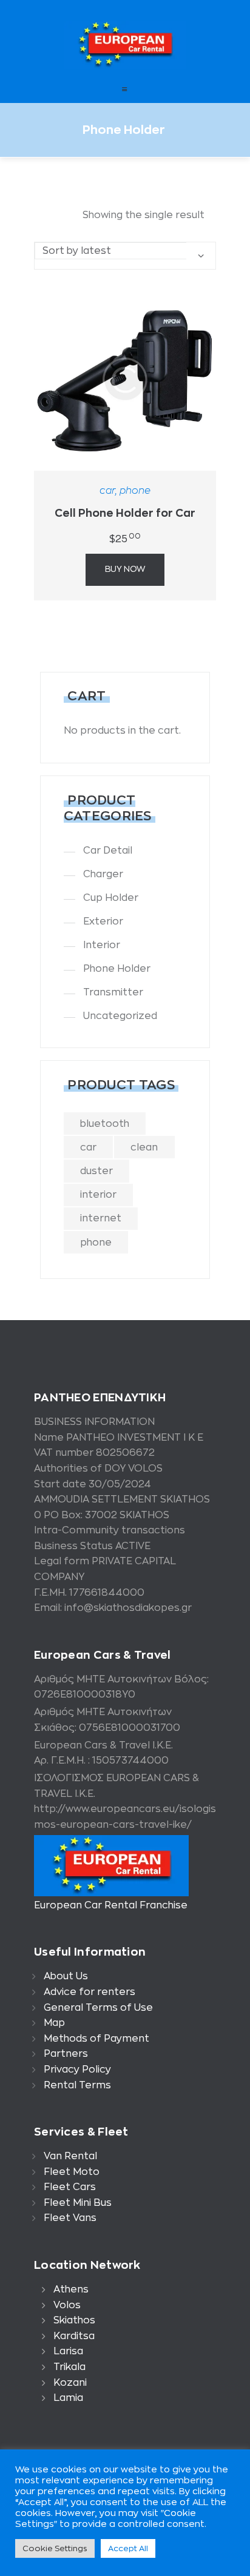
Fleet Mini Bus (78, 2203)
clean (144, 1147)
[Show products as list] (68, 215)
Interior (102, 945)
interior (98, 1195)
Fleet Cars (70, 2187)
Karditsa (74, 2336)
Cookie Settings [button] (55, 2548)
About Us (66, 1976)
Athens (71, 2289)
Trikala (69, 2367)
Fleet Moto (72, 2172)
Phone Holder (117, 969)
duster (96, 1171)
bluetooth (105, 1124)
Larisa (68, 2351)
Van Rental (70, 2156)
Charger (103, 874)
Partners (66, 2054)
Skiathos (74, 2320)
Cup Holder (111, 898)
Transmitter (113, 992)
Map (54, 2023)
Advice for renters (90, 1992)
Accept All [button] (128, 2548)
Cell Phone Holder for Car (125, 513)
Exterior (103, 921)
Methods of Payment (96, 2039)
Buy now (125, 569)
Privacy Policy (77, 2070)
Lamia (68, 2398)
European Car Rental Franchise (111, 1905)
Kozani (70, 2383)
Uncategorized (120, 1016)
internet (101, 1218)
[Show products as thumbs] (42, 215)
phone (135, 491)
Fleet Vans (70, 2218)
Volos (67, 2305)
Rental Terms (77, 2085)
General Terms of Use (98, 2008)
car (107, 491)
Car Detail (108, 851)
